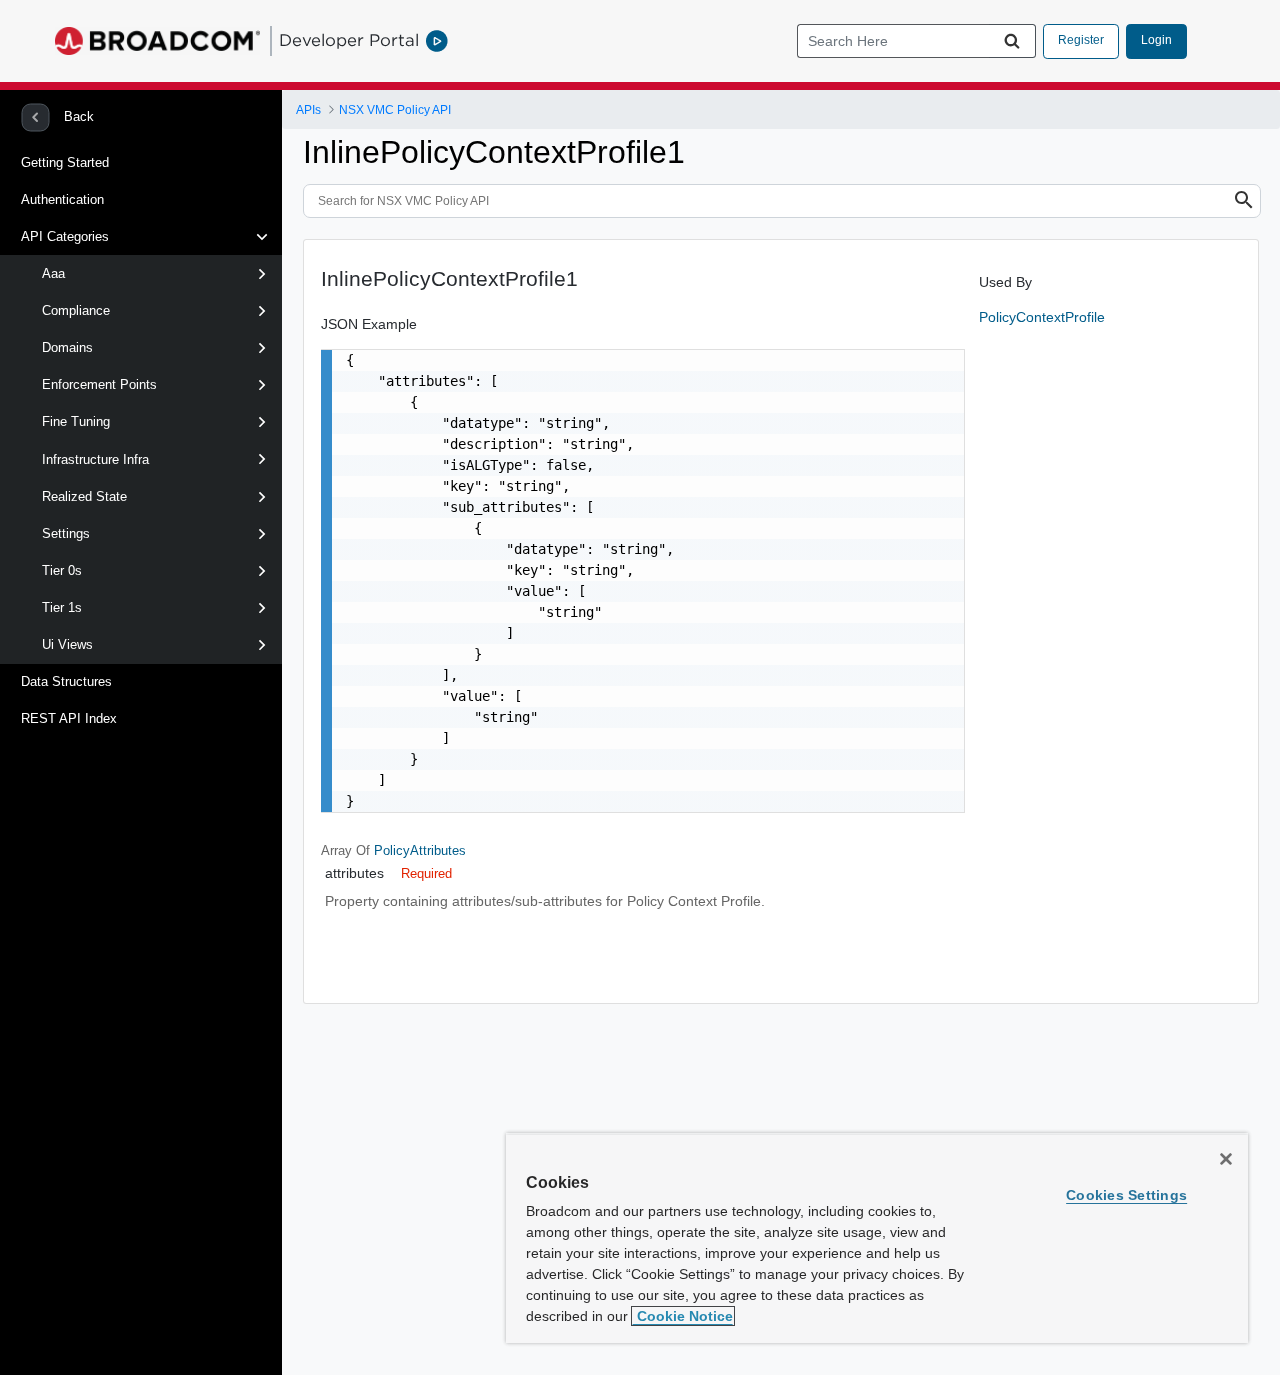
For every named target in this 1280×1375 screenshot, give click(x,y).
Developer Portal (349, 40)
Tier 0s (62, 570)
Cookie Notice (683, 1316)
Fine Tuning (76, 421)
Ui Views (67, 644)
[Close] (1226, 1159)
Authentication (62, 199)
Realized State (84, 496)
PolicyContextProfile (1042, 317)
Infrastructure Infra (95, 459)
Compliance (76, 310)
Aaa (53, 273)
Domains (67, 347)
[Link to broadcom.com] (157, 41)
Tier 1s (62, 607)
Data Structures (66, 681)
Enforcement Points (99, 384)
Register (1081, 40)
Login (1156, 40)
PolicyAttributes (420, 850)
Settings (66, 533)
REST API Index (69, 718)
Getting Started (65, 162)
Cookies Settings (1126, 1195)
